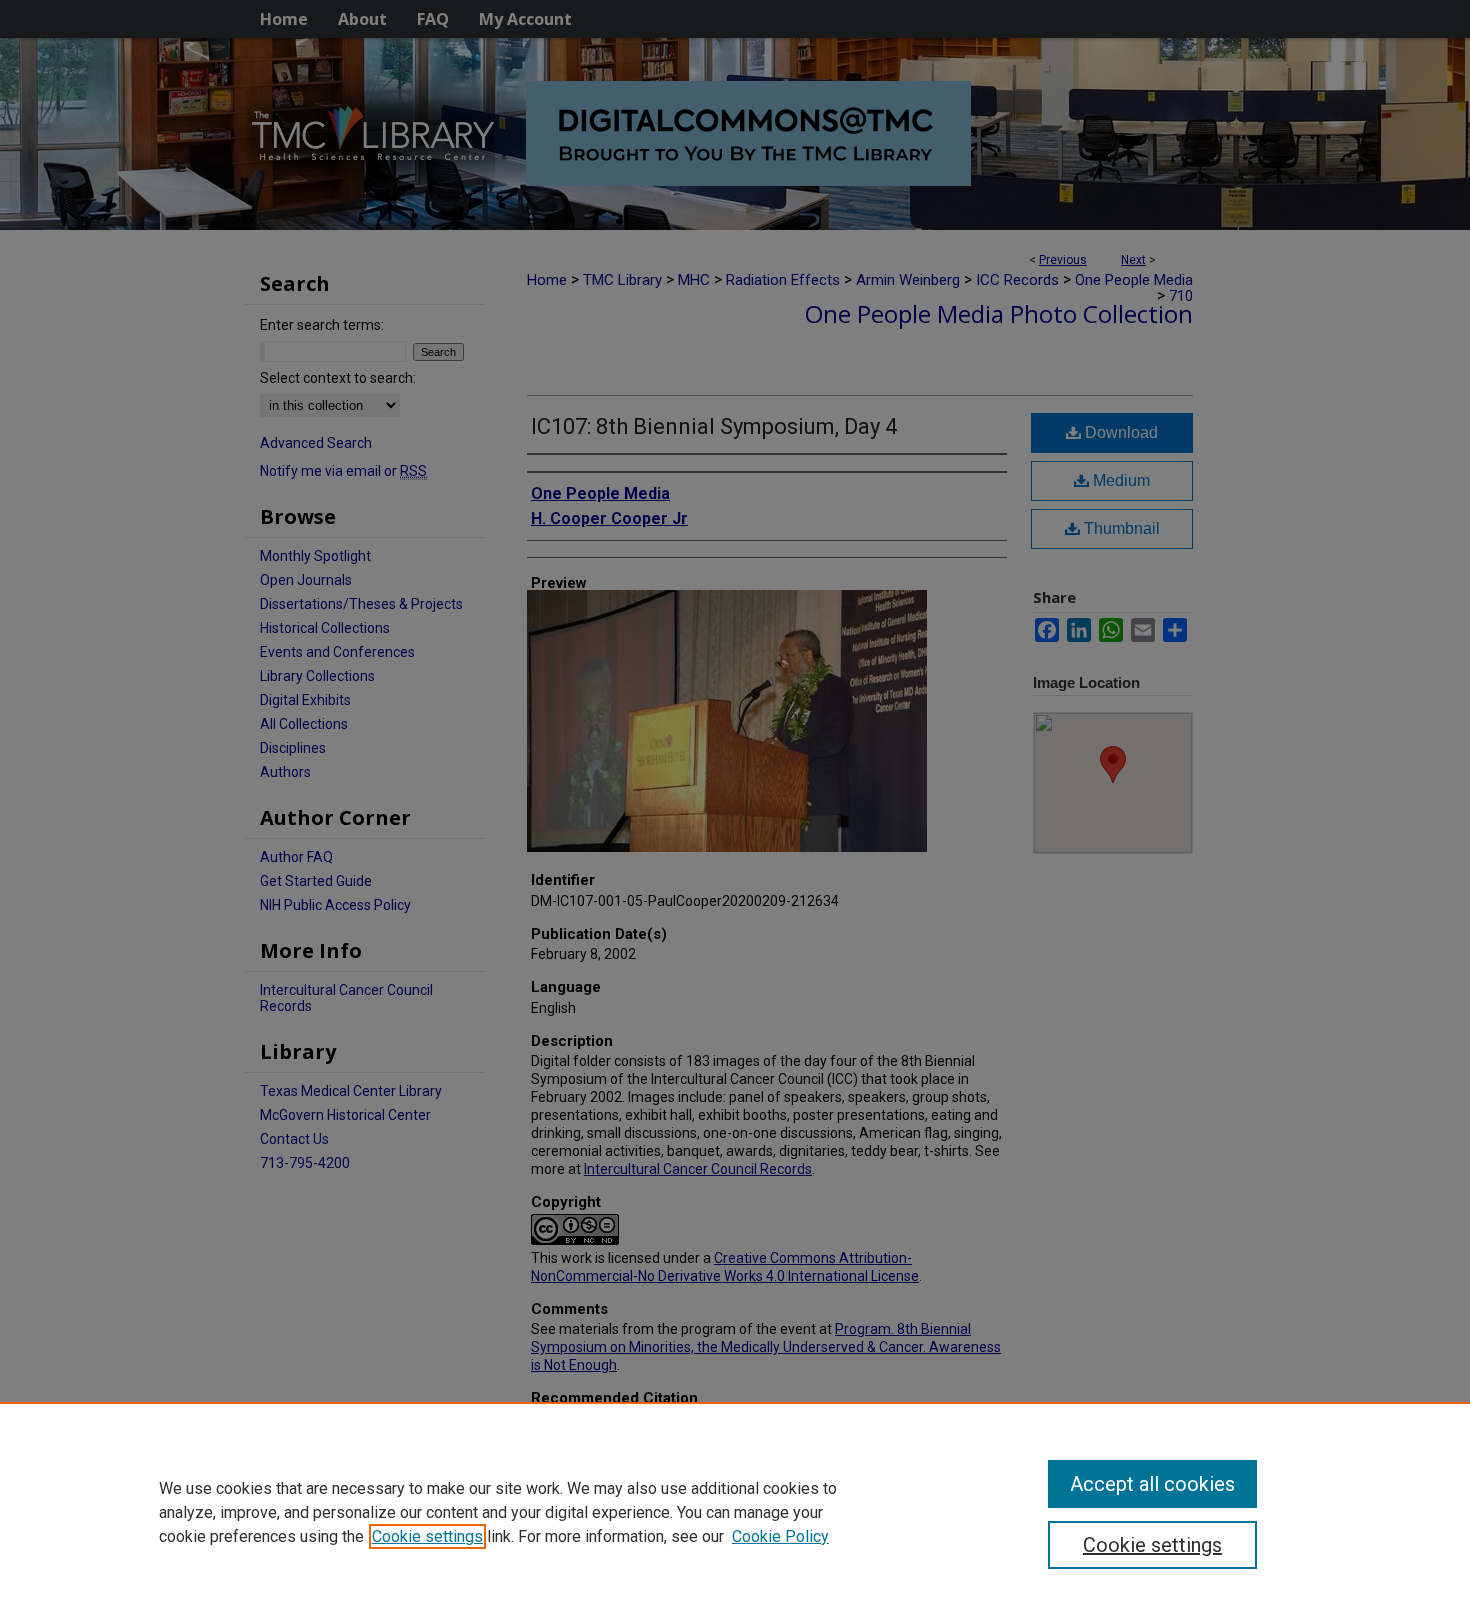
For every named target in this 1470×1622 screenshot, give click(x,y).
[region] (735, 1512)
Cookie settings (427, 1536)
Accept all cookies (1152, 1484)
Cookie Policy (780, 1536)
